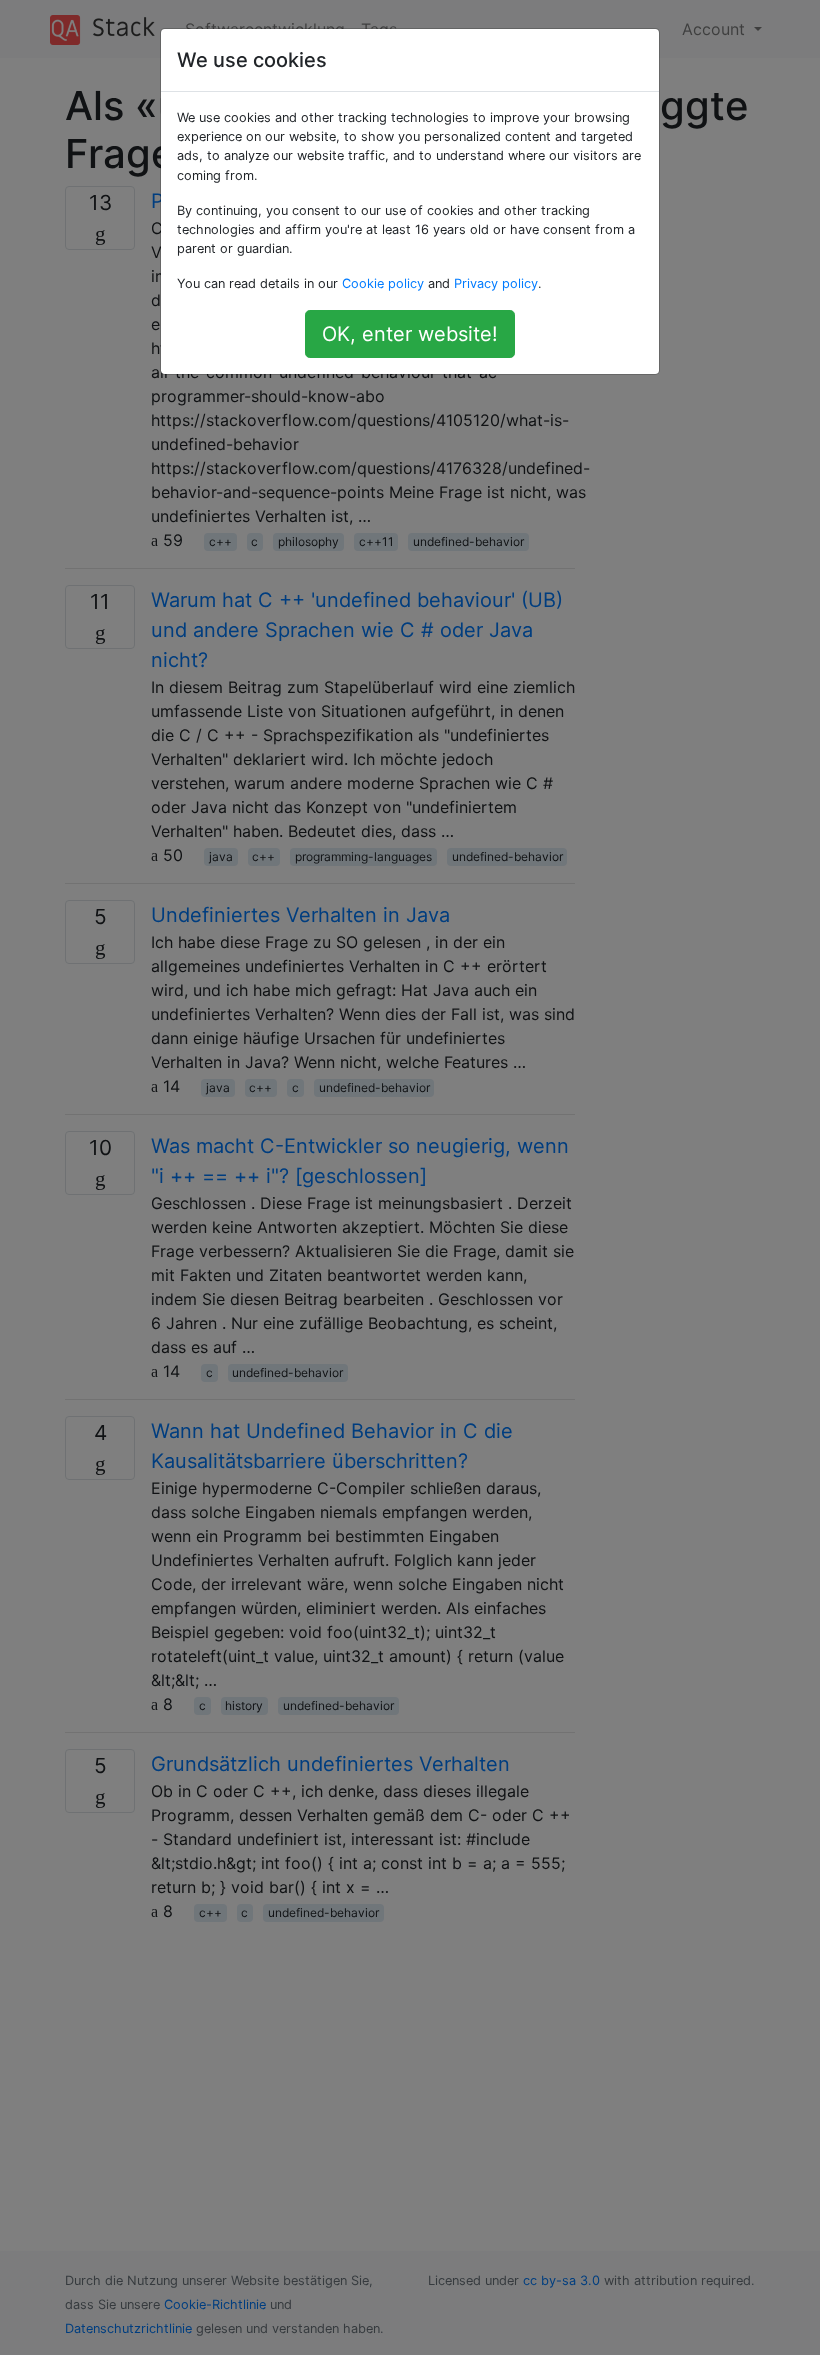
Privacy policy (496, 283)
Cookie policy (383, 283)
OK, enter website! (410, 334)
